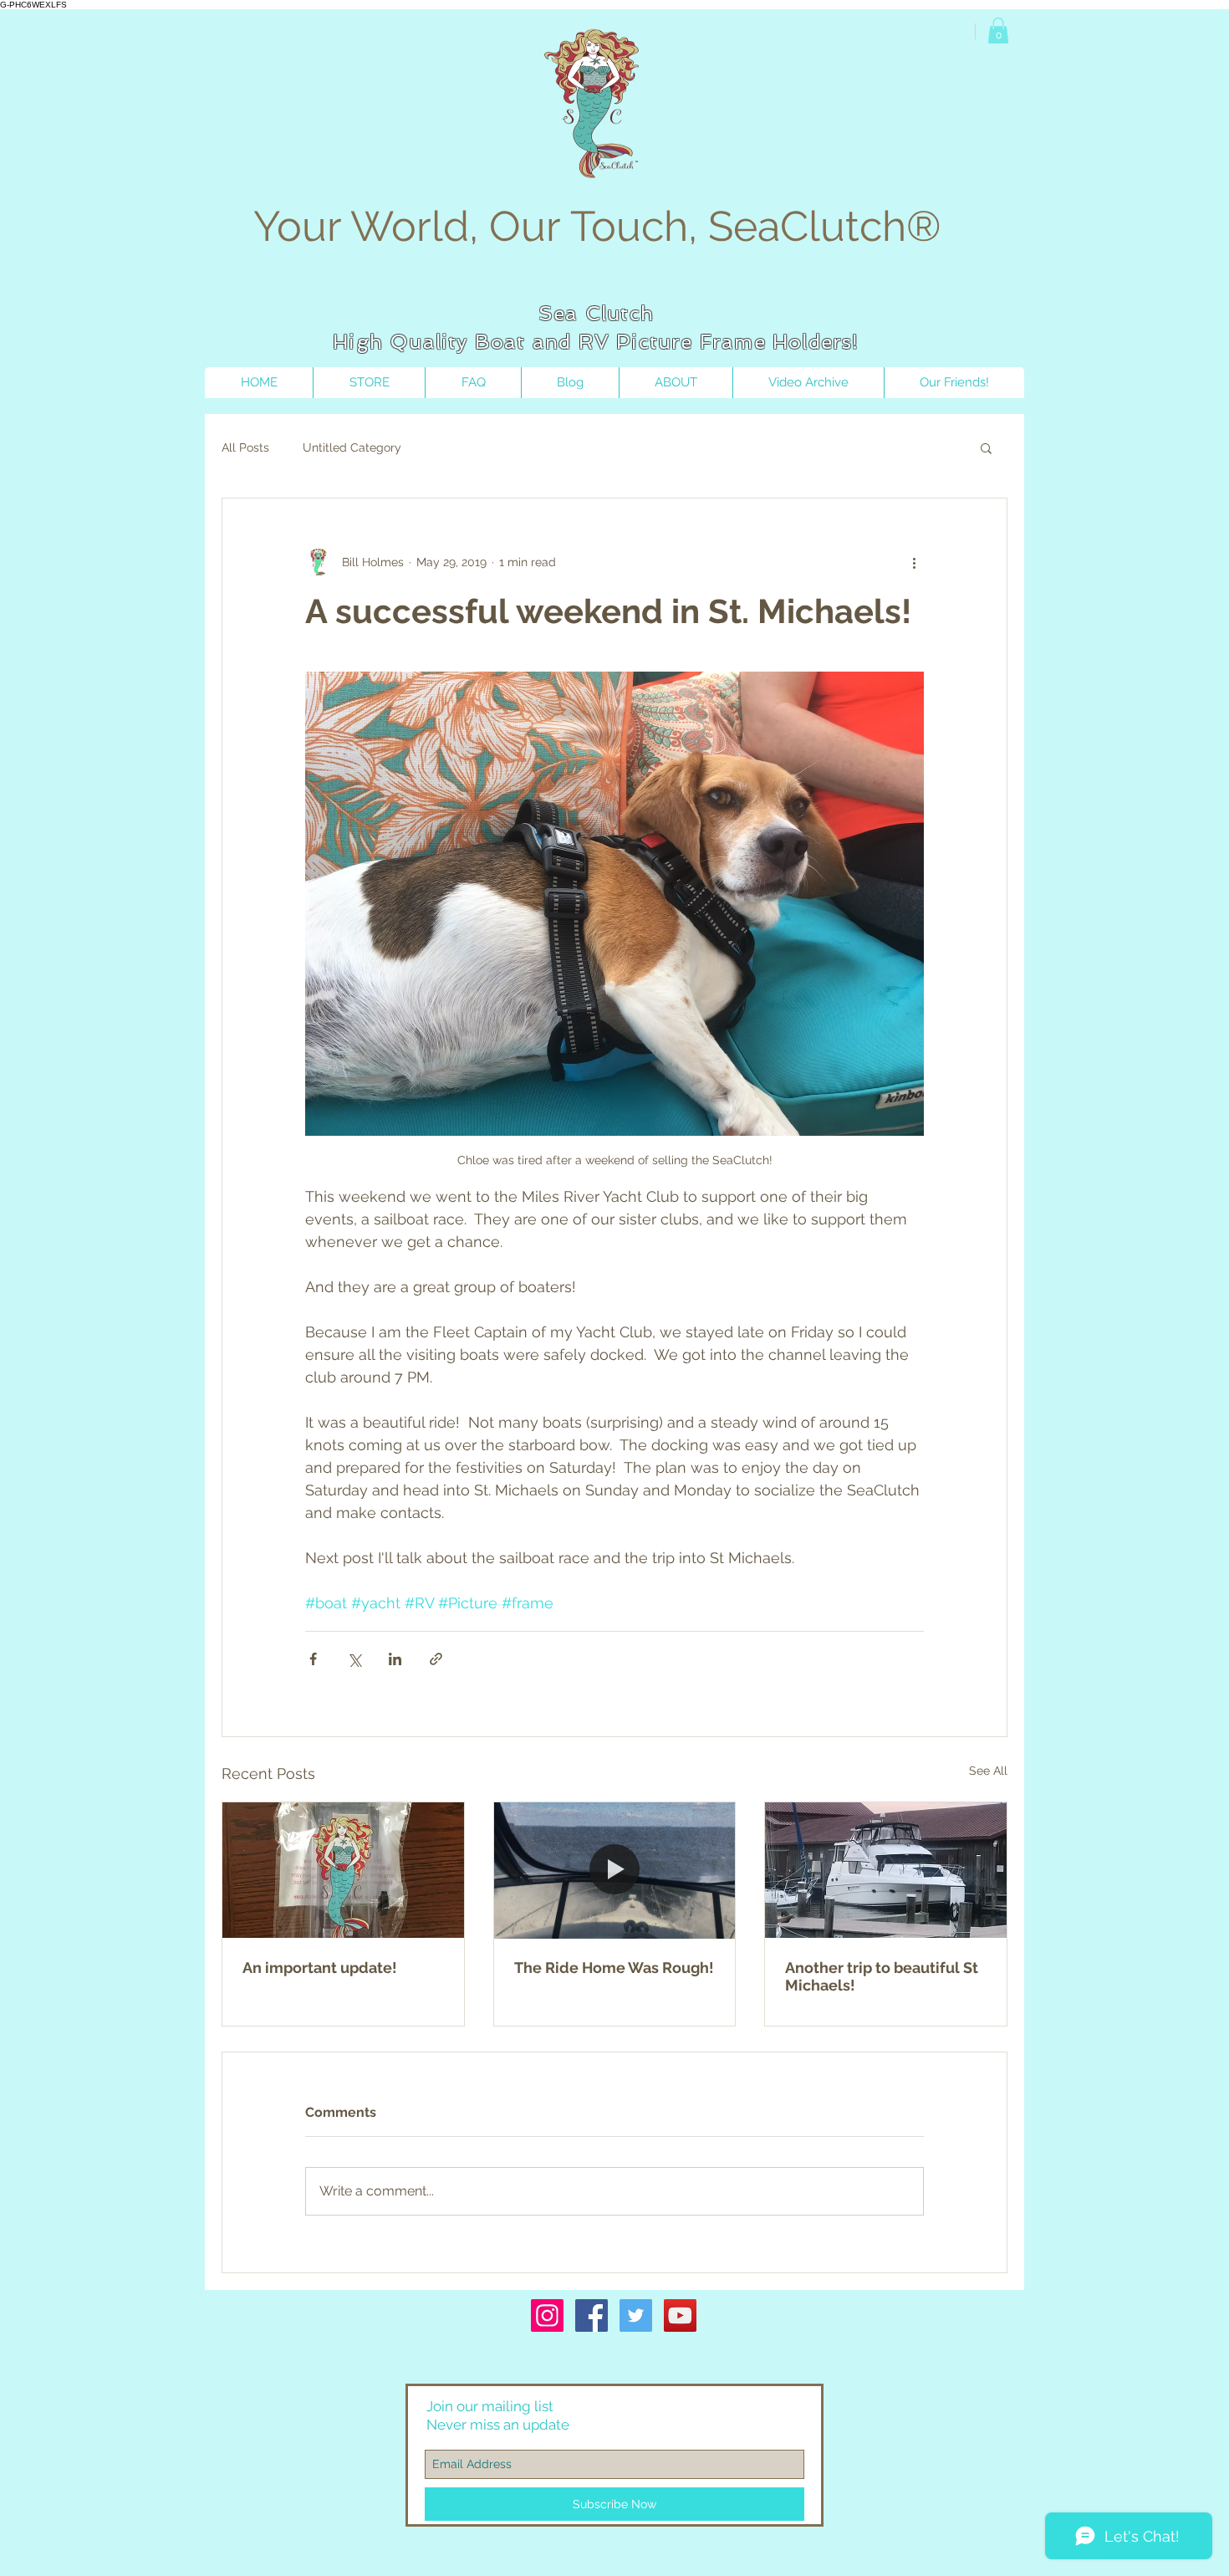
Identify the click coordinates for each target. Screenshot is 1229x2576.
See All (988, 1771)
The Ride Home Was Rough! (614, 1968)
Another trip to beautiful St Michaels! (882, 1976)
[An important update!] (343, 1870)
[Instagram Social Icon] (547, 2315)
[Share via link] (436, 1659)
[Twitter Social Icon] (636, 2315)
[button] (998, 31)
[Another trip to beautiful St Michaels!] (886, 1870)
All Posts (245, 447)
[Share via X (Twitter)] (354, 1659)
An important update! (320, 1968)
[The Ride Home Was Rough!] (615, 1870)
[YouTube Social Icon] (680, 2315)
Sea (558, 313)
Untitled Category (352, 447)
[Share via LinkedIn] (395, 1659)
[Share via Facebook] (313, 1659)
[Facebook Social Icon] (592, 2315)
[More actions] (914, 562)
